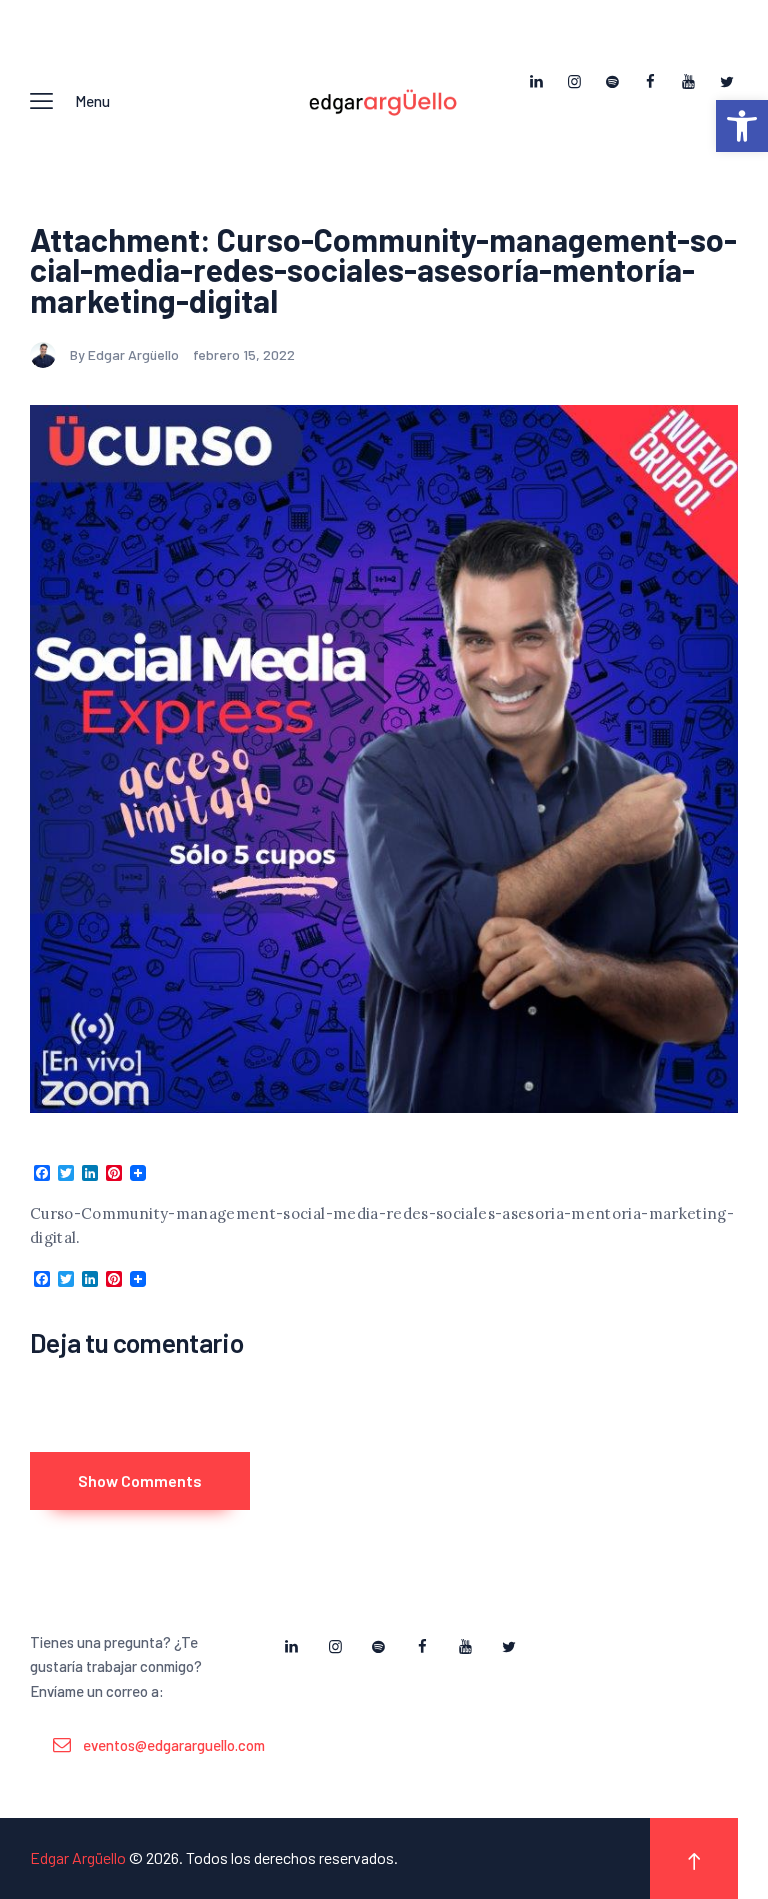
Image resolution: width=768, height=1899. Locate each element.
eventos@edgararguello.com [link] (174, 1745)
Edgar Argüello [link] (78, 1857)
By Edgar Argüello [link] (126, 354)
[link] (742, 126)
